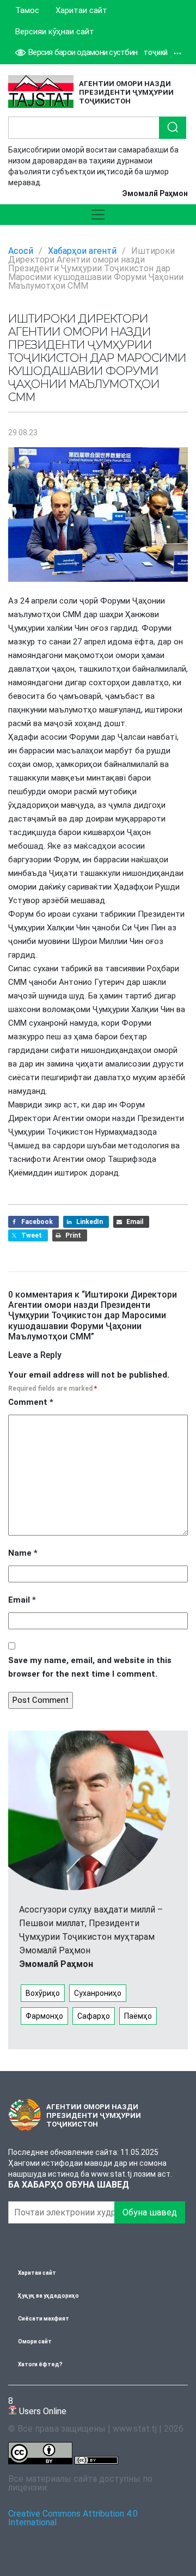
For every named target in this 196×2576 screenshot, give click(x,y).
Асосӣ (21, 251)
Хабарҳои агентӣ (82, 251)
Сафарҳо (94, 2016)
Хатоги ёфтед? (40, 2364)
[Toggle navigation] (98, 215)
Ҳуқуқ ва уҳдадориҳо (48, 2296)
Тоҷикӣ (156, 53)
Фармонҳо (44, 2016)
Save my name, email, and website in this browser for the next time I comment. (90, 1667)
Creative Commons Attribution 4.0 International (73, 2518)
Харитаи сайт (81, 10)
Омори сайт (35, 2341)
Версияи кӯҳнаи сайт (55, 32)
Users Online (37, 2406)
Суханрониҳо (98, 1993)
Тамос (27, 10)
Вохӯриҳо (43, 1993)
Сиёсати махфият (44, 2319)
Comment (31, 1402)
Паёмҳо (138, 2016)
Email (22, 1600)
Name (23, 1553)
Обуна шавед (150, 2212)
